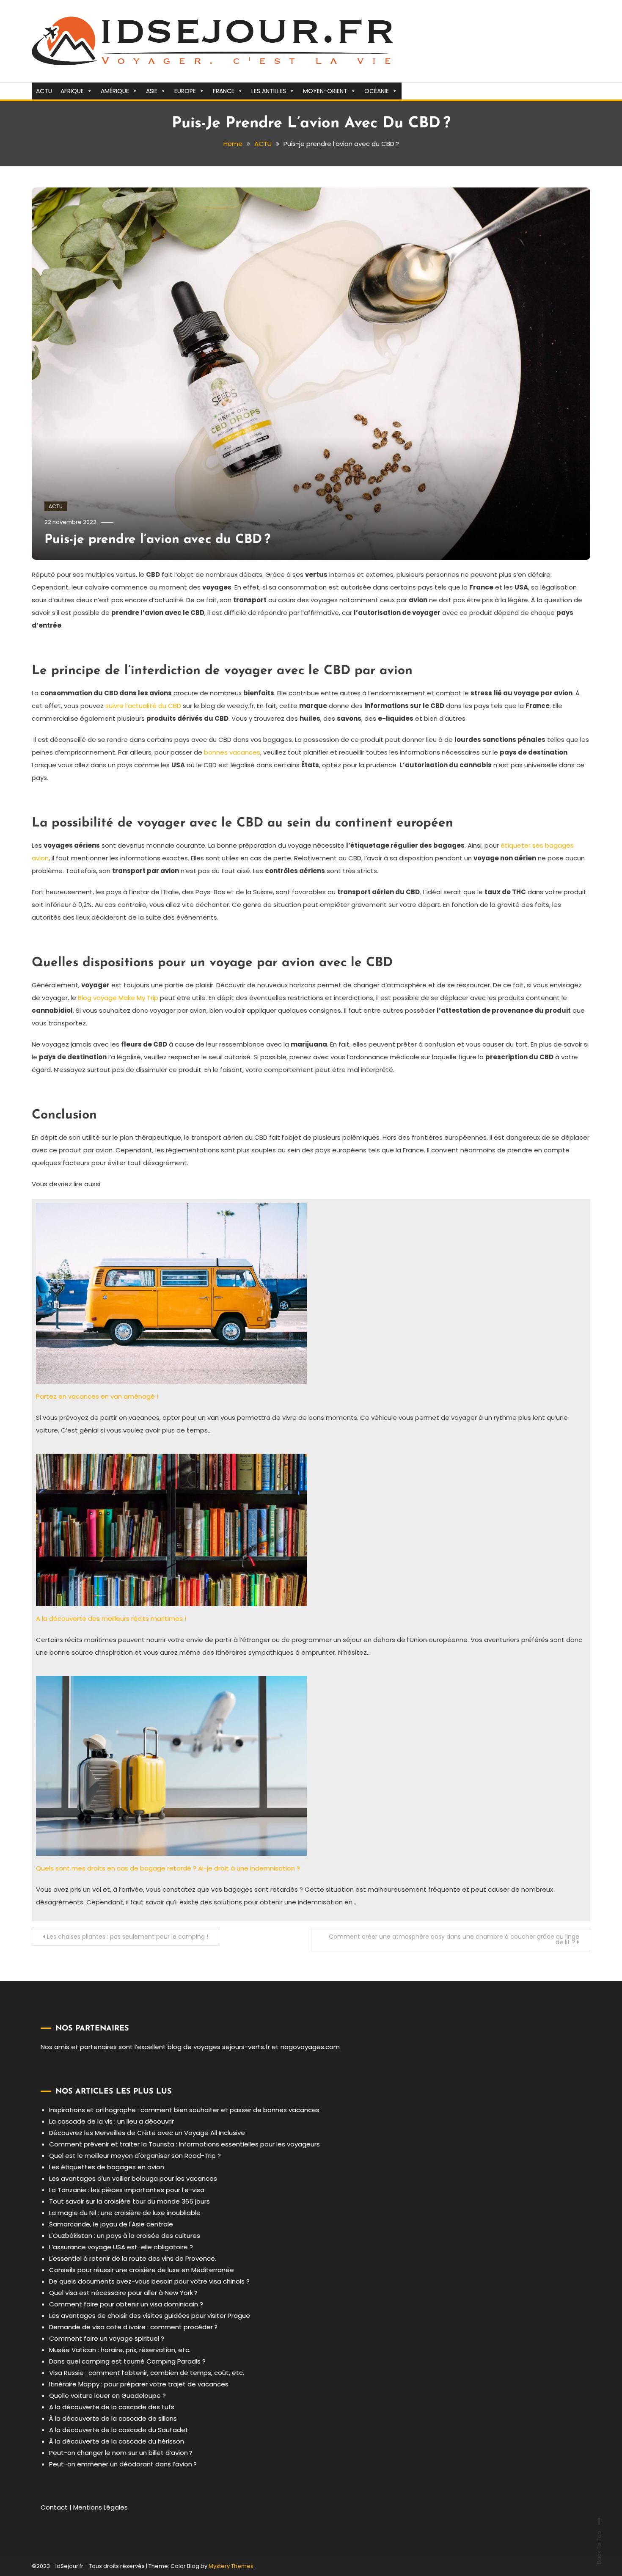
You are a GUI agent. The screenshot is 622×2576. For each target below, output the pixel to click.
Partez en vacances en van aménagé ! (97, 1396)
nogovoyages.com (310, 2047)
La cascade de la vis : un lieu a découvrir (111, 2121)
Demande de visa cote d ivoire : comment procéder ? (133, 2327)
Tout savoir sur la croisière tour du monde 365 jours (129, 2201)
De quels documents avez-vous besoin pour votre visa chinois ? (149, 2281)
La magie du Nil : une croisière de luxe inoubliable (125, 2213)
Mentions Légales (100, 2507)
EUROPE (185, 91)
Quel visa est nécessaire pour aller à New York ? (123, 2293)
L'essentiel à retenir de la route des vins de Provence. (133, 2258)
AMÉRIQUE (115, 91)
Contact (54, 2507)
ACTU (44, 91)
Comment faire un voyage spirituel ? (107, 2338)
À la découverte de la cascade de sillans (113, 2418)
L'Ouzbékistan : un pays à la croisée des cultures (125, 2236)
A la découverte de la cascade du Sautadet (119, 2430)
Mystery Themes (231, 2566)
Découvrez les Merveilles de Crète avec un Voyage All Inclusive (147, 2133)
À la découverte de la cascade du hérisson (117, 2441)
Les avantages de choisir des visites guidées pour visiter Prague (150, 2316)
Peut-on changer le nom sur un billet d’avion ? (121, 2453)
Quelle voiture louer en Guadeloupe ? (107, 2396)
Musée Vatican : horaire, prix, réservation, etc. (120, 2350)
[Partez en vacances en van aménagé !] (171, 1293)
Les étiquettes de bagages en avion (107, 2167)
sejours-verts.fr (246, 2047)
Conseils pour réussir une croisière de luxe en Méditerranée (142, 2270)
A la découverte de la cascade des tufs (112, 2407)
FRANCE (224, 91)
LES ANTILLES (269, 91)
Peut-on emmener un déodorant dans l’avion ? (123, 2464)
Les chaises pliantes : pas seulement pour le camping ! (128, 1937)
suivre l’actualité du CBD (143, 706)
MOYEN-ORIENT (325, 91)
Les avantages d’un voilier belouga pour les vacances (133, 2178)
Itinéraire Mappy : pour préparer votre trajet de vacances (139, 2384)
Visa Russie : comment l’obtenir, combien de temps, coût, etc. (147, 2373)
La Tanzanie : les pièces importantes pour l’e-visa (127, 2190)
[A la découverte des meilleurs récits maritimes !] (171, 1529)
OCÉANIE (377, 91)
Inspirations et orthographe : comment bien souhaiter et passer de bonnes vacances (184, 2110)
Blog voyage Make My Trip (118, 998)
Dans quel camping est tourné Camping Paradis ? (127, 2361)
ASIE (152, 91)
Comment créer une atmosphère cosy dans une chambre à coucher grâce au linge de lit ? (454, 1939)
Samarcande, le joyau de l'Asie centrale (111, 2224)
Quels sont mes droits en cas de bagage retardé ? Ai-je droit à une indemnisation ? (168, 1868)
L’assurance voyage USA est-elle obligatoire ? (121, 2247)
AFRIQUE (72, 91)
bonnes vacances (232, 752)
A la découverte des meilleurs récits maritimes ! (111, 1619)
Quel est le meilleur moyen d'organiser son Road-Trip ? (135, 2156)
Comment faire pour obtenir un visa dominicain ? (126, 2304)
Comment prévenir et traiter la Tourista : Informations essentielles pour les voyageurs (184, 2144)
